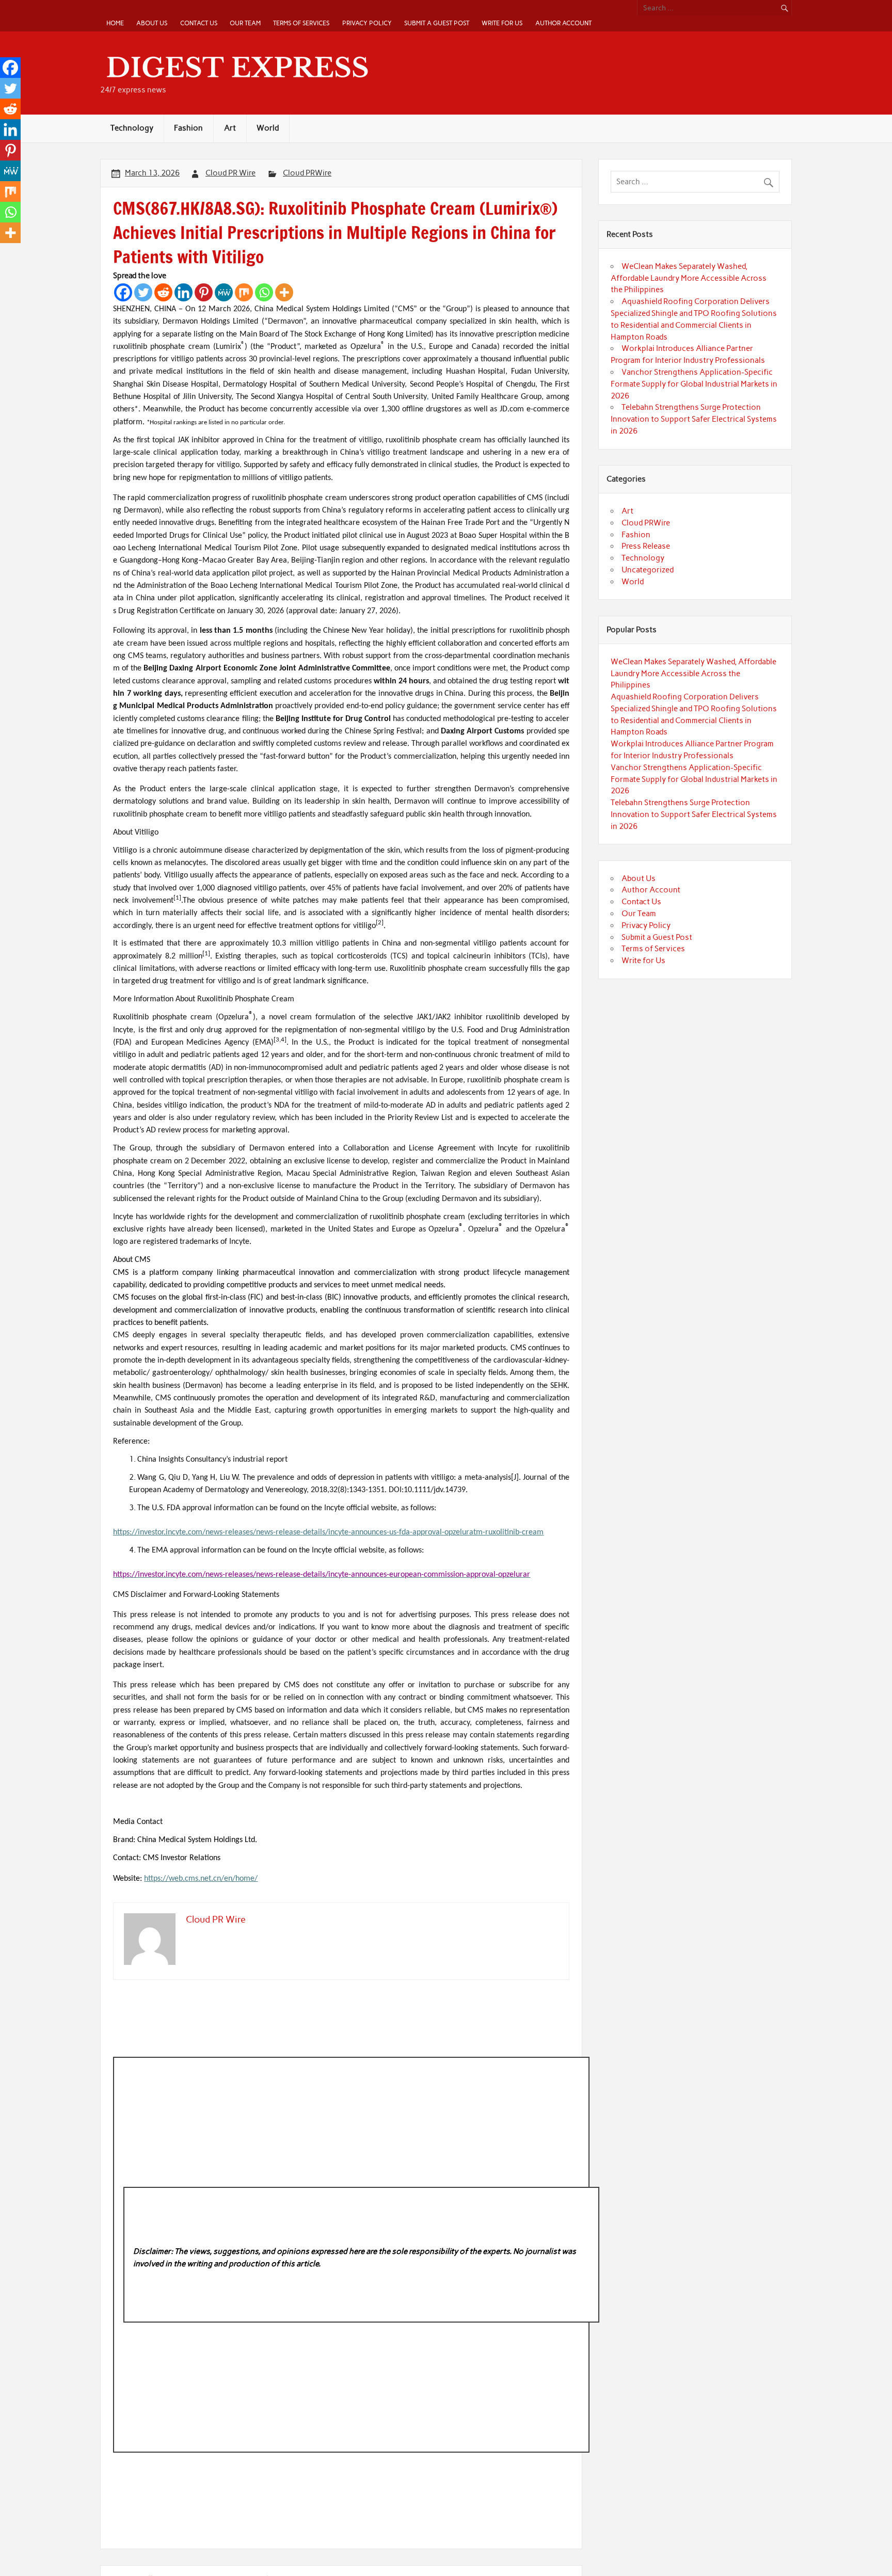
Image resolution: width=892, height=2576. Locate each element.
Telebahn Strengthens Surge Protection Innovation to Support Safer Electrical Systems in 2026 (694, 419)
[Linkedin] (184, 292)
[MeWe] (224, 292)
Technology (132, 128)
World (268, 128)
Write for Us (502, 23)
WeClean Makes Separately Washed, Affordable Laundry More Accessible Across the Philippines (689, 278)
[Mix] (244, 292)
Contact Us (199, 23)
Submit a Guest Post (437, 23)
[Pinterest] (204, 292)
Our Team (245, 23)
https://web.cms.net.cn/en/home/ (201, 1879)
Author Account (563, 23)
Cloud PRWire (307, 173)
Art (230, 128)
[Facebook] (123, 292)
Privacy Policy (367, 23)
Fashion (188, 128)
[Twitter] (143, 292)
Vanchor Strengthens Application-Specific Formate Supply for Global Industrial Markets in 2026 (694, 384)
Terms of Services (301, 23)
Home (115, 23)
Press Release (646, 546)
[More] (284, 292)
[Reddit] (163, 292)
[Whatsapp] (264, 292)
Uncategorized (648, 570)
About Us (152, 23)
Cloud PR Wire (230, 173)
